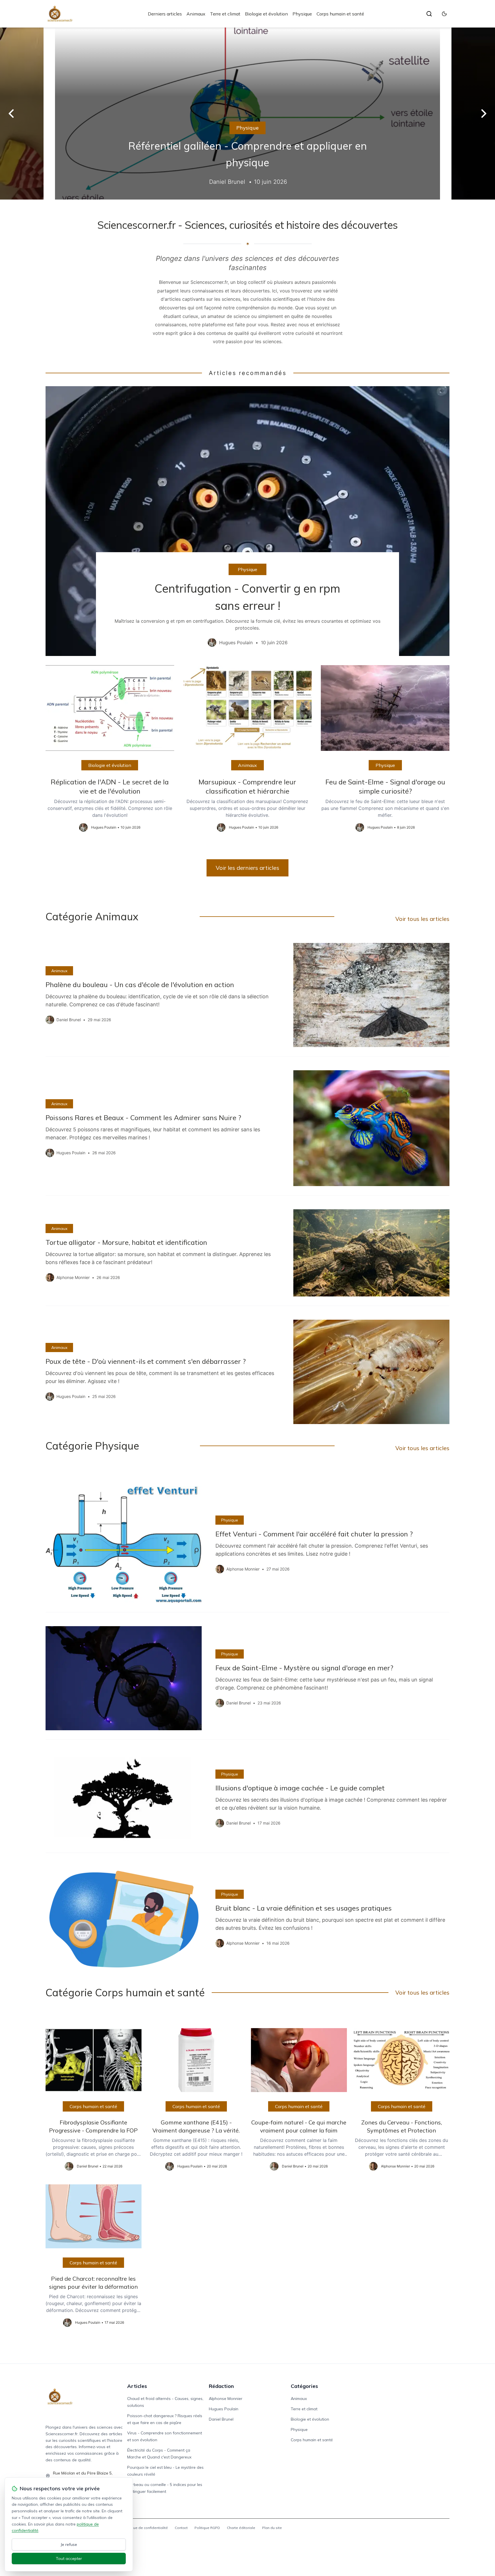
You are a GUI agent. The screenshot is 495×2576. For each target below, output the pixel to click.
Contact (181, 2528)
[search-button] (429, 14)
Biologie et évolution (266, 14)
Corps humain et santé (340, 14)
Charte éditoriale (241, 2528)
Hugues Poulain (224, 2409)
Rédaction (221, 2386)
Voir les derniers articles (247, 868)
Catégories (304, 2386)
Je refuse (69, 2544)
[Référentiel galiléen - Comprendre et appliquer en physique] (247, 114)
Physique (302, 14)
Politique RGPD (207, 2528)
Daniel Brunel (221, 2419)
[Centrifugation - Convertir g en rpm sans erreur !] (247, 521)
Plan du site (272, 2528)
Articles (137, 2386)
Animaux (196, 14)
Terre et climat (225, 14)
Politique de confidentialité (145, 2528)
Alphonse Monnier (226, 2399)
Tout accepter (69, 2559)
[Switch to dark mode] (444, 14)
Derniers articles (165, 14)
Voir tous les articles (422, 919)
